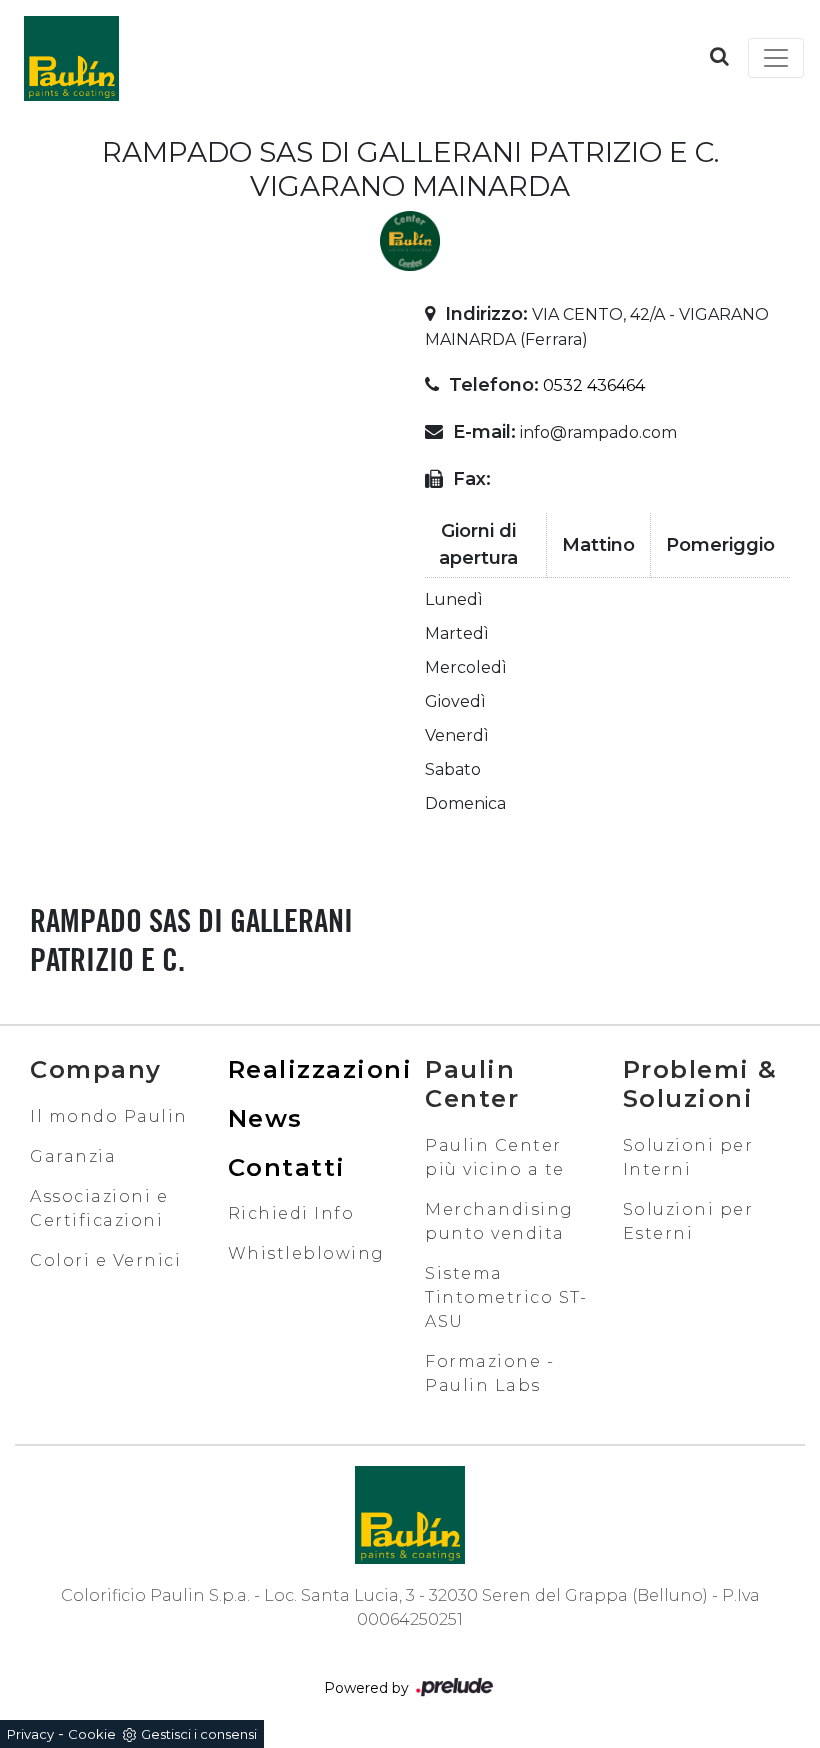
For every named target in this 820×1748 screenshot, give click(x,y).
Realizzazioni (320, 1069)
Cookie (92, 1734)
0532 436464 (594, 385)
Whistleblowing (306, 1253)
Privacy (30, 1734)
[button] (719, 56)
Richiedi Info (291, 1213)
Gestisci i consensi (199, 1734)
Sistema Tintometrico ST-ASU (506, 1297)
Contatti (287, 1167)
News (265, 1118)
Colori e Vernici (105, 1260)
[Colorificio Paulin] (71, 58)
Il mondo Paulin (109, 1116)
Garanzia (73, 1156)
